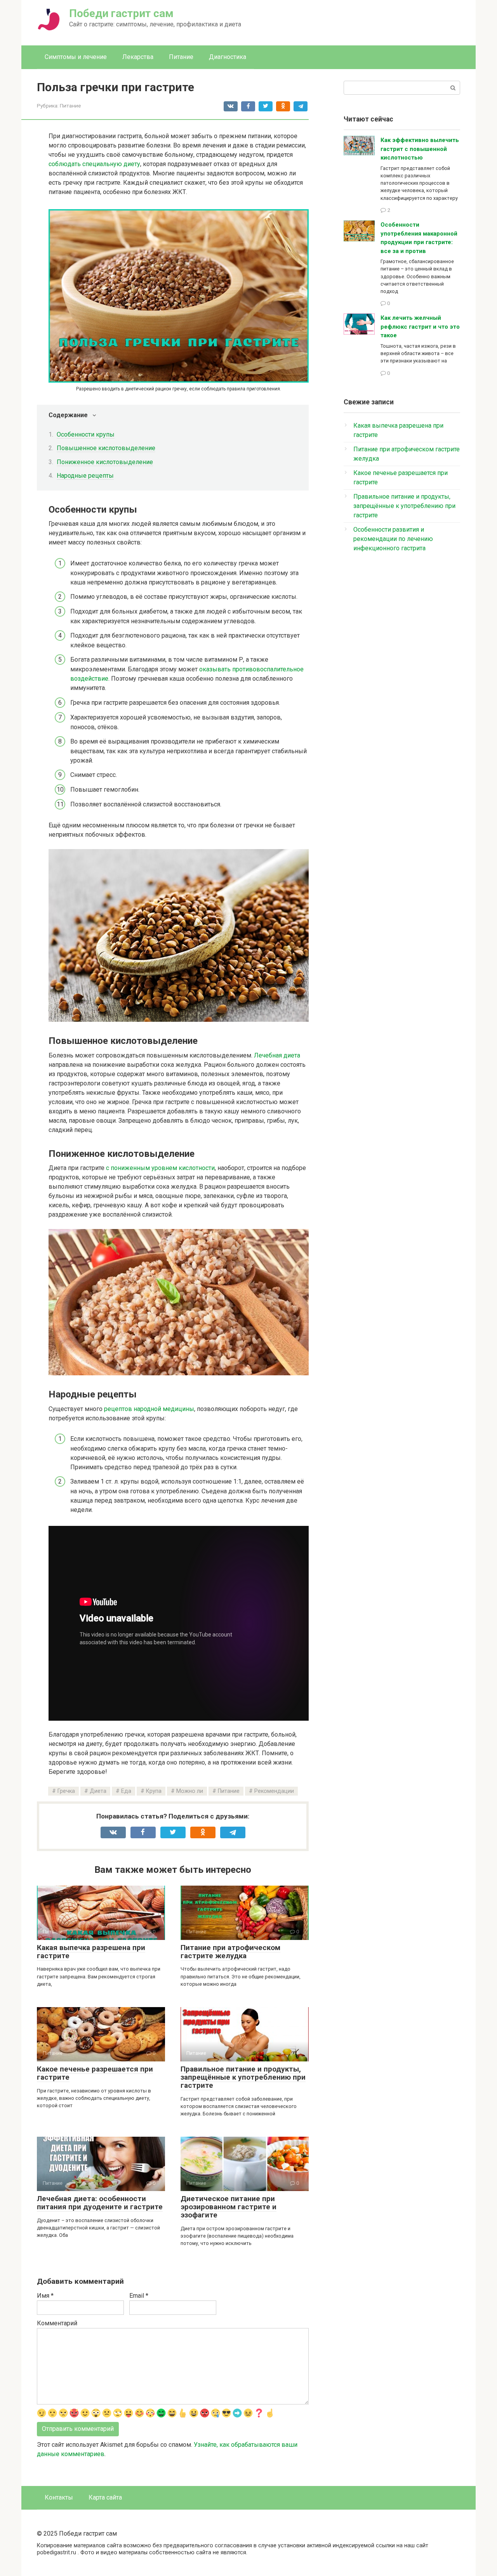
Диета (98, 1791)
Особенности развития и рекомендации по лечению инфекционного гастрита (393, 539)
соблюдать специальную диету (94, 164)
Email (139, 2296)
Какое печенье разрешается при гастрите (95, 2073)
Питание (181, 57)
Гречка (66, 1791)
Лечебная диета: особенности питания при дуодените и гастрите (100, 2203)
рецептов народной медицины (149, 1409)
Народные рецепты (85, 476)
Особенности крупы (86, 434)
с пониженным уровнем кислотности (160, 1168)
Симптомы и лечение (76, 57)
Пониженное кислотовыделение (105, 462)
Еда (126, 1791)
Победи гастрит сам (121, 13)
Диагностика (228, 57)
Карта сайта (105, 2497)
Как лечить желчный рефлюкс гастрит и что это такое (420, 327)
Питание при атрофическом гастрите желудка (230, 1952)
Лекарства (138, 57)
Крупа (154, 1791)
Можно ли (190, 1791)
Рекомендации (274, 1791)
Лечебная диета (277, 1055)
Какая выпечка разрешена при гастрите (91, 1952)
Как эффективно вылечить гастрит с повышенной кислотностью (420, 149)
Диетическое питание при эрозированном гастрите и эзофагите (229, 2207)
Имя (45, 2296)
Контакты (59, 2497)
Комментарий (57, 2323)
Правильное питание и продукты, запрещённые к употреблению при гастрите (243, 2077)
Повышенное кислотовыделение (106, 448)
